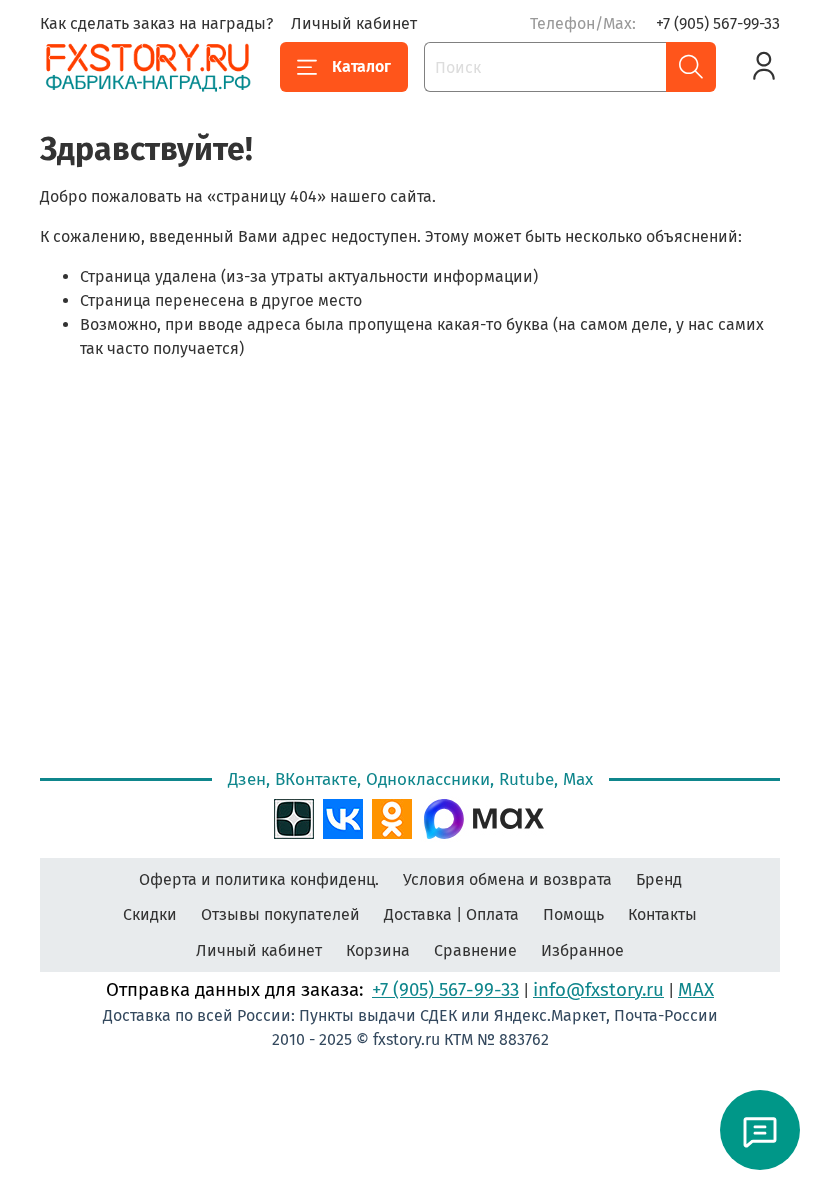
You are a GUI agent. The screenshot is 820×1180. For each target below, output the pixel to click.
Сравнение (475, 950)
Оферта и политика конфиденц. (259, 879)
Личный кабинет (354, 23)
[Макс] (484, 817)
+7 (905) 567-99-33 (718, 23)
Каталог (361, 66)
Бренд (659, 879)
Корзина (378, 950)
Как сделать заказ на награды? (156, 23)
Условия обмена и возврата (507, 879)
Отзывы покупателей (280, 914)
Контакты (662, 914)
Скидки (150, 914)
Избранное (582, 950)
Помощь (573, 914)
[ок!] (392, 817)
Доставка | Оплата (451, 914)
